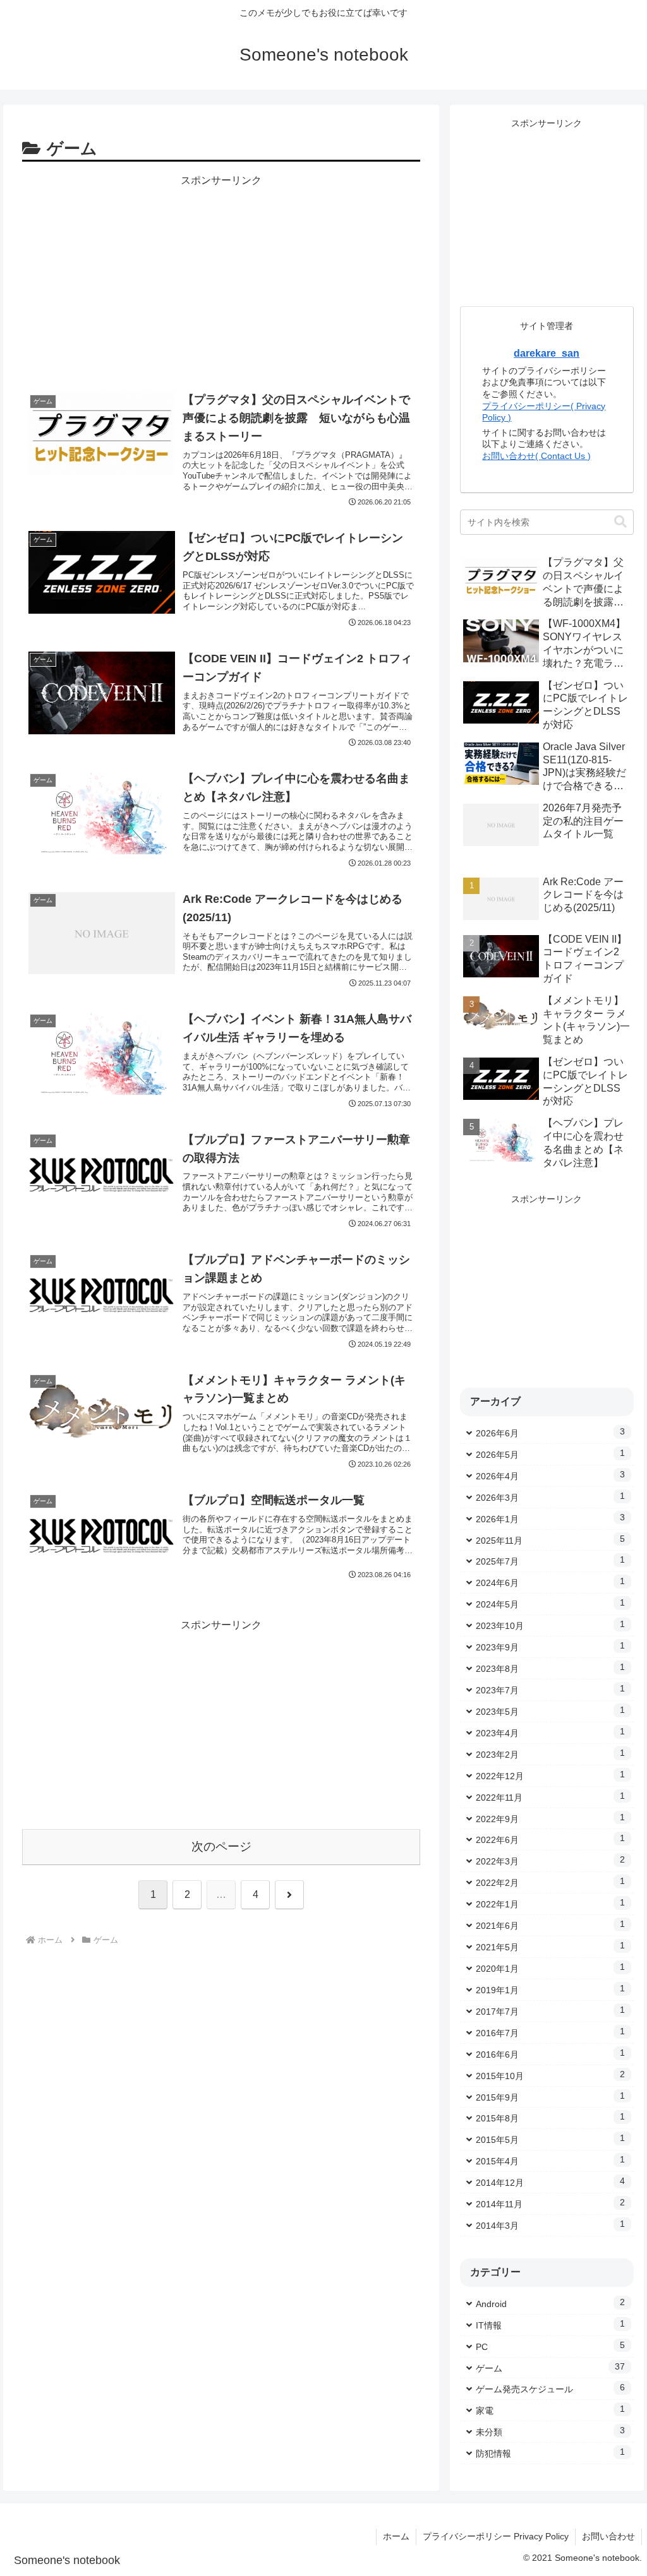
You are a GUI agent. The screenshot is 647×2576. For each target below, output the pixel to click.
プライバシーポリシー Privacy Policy (496, 2536)
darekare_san (547, 353)
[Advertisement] (221, 278)
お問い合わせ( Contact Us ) (536, 456)
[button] (620, 522)
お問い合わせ (608, 2536)
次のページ (221, 1846)
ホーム (396, 2536)
